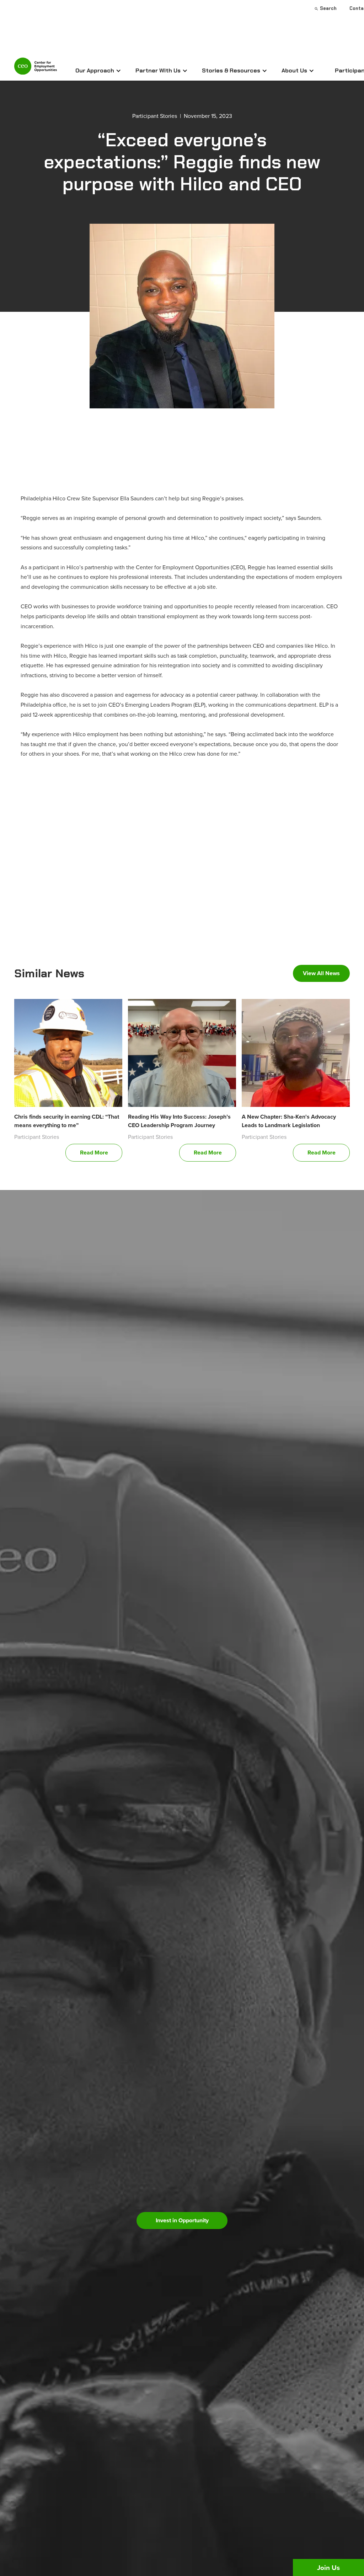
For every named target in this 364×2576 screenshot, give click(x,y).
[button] (98, 71)
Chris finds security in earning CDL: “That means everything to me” (67, 1121)
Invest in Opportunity (182, 2220)
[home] (36, 69)
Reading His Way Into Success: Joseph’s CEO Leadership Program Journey (179, 1121)
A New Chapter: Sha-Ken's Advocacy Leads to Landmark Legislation (289, 1121)
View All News (321, 973)
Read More (94, 1153)
